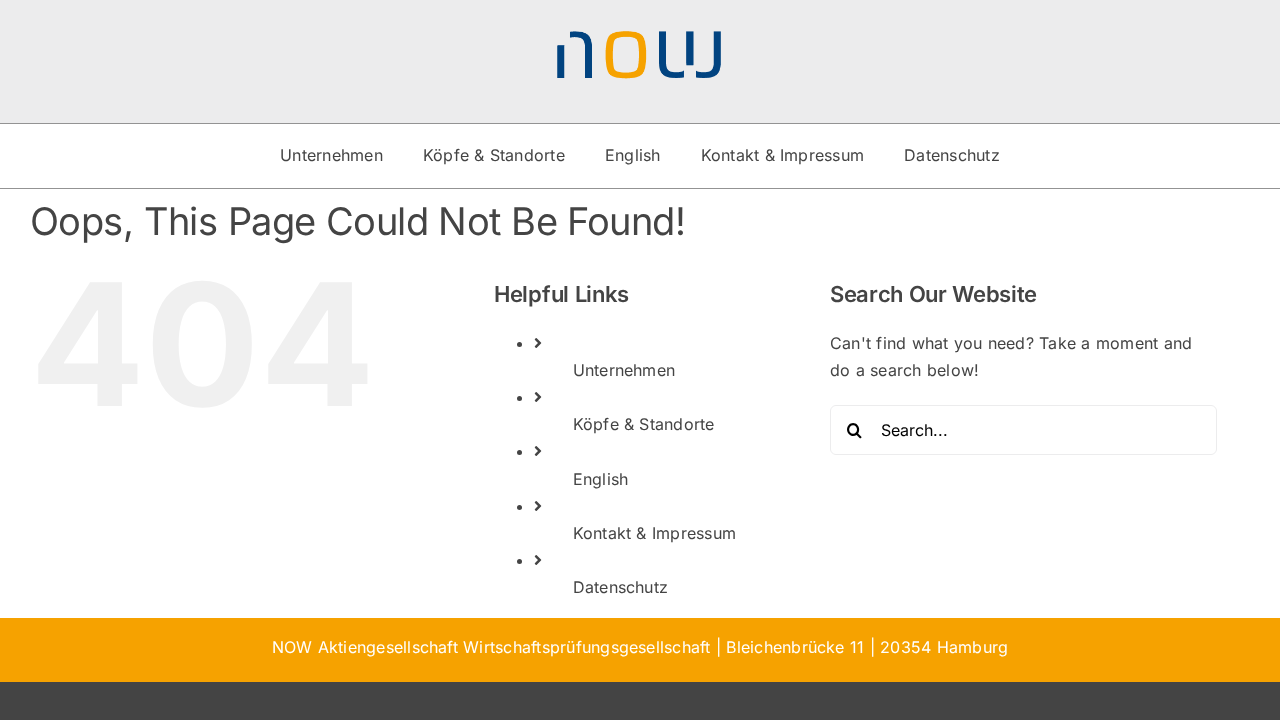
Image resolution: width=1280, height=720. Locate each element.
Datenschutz (621, 587)
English (601, 479)
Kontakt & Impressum (655, 533)
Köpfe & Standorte (644, 424)
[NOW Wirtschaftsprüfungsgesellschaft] (640, 38)
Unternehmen (624, 370)
